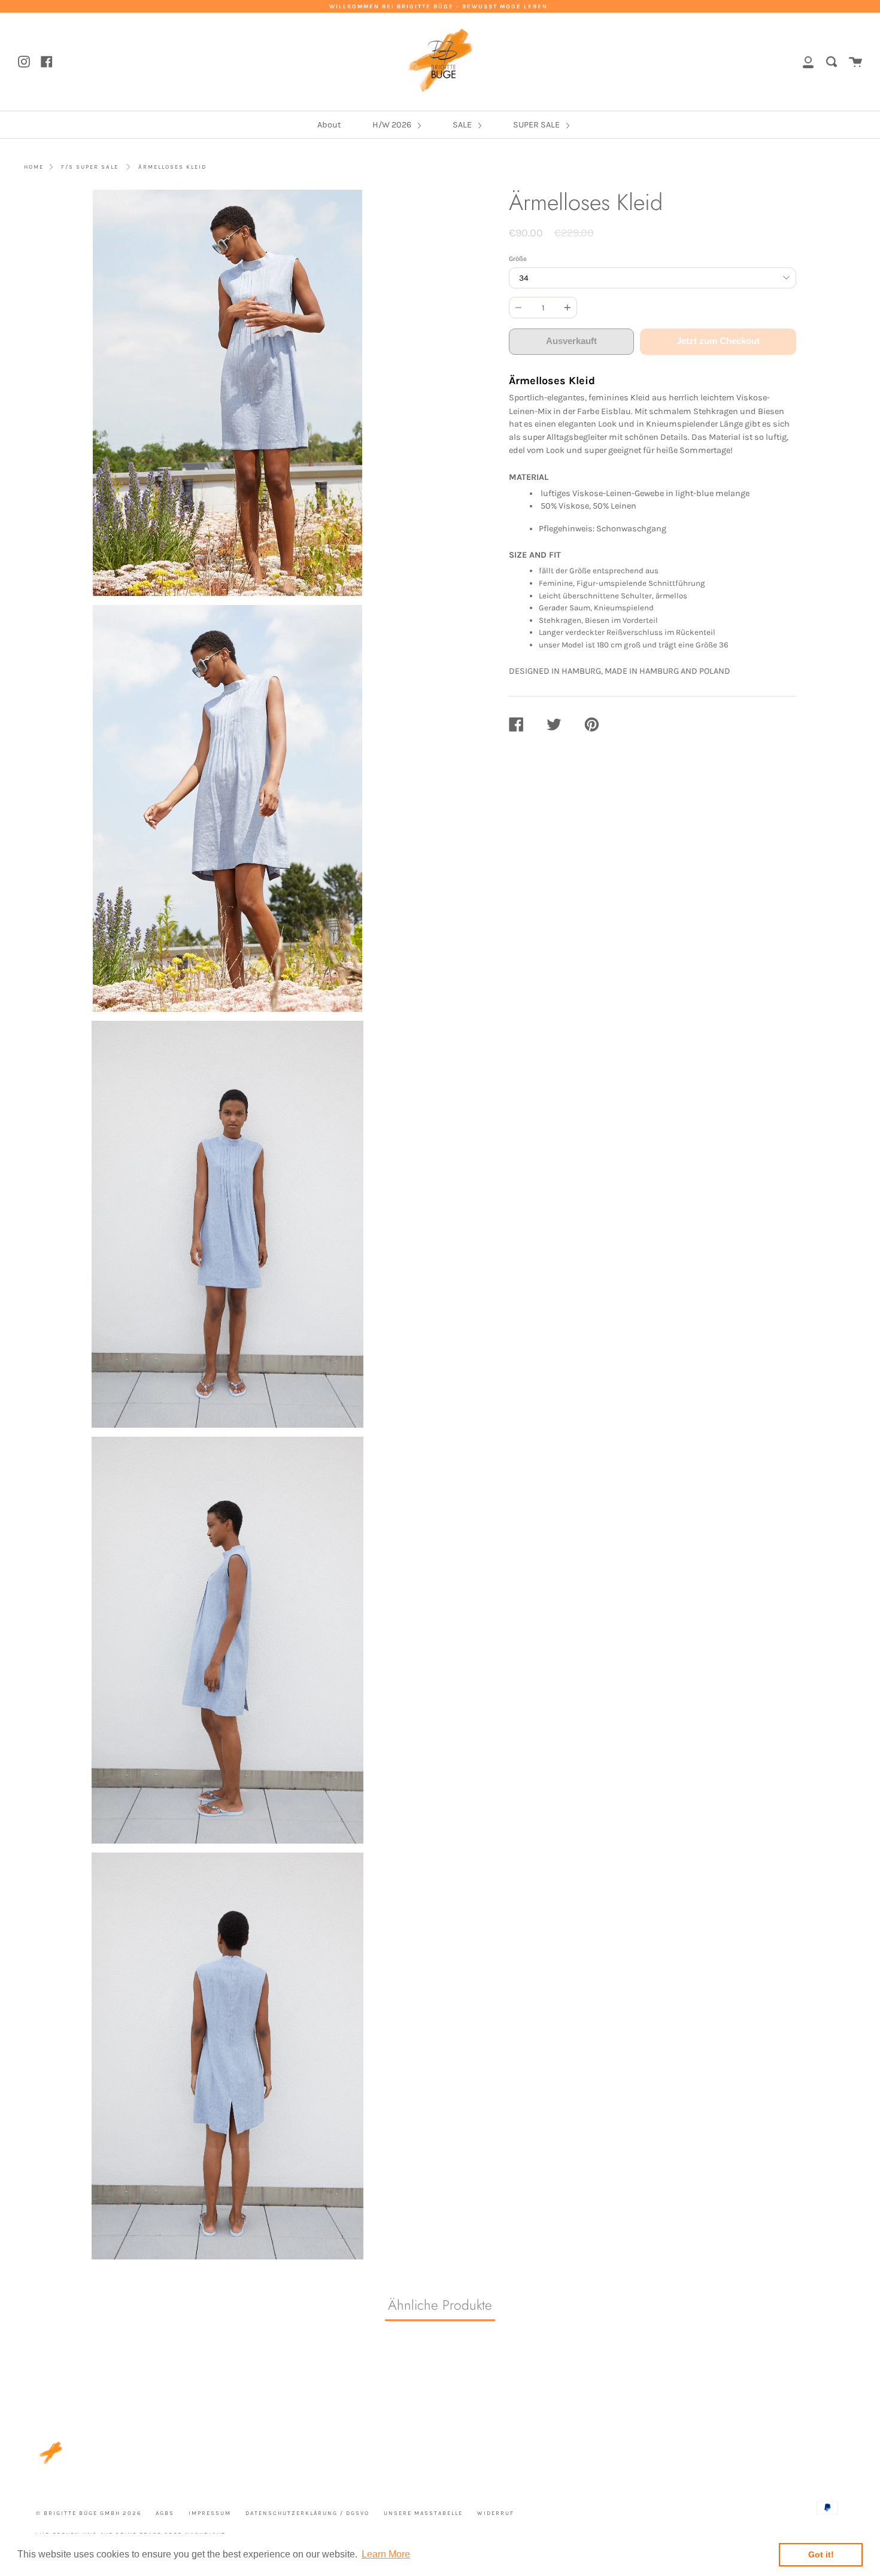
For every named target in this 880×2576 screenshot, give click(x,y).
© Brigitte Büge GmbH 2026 (89, 2513)
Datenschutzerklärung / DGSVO (307, 2513)
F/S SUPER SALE (90, 167)
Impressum (210, 2513)
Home (34, 167)
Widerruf (496, 2513)
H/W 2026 (393, 125)
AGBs (165, 2513)
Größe (518, 259)
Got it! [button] (821, 2554)
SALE (463, 125)
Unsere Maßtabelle (423, 2513)
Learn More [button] (386, 2554)
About (329, 125)
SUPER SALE (537, 125)
